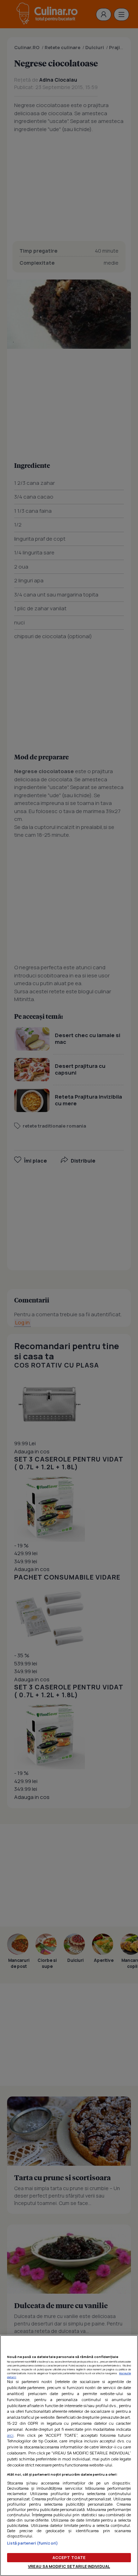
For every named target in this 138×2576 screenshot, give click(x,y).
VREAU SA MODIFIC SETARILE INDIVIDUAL (69, 2566)
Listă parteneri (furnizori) (33, 2543)
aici (10, 2435)
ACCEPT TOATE (69, 2557)
